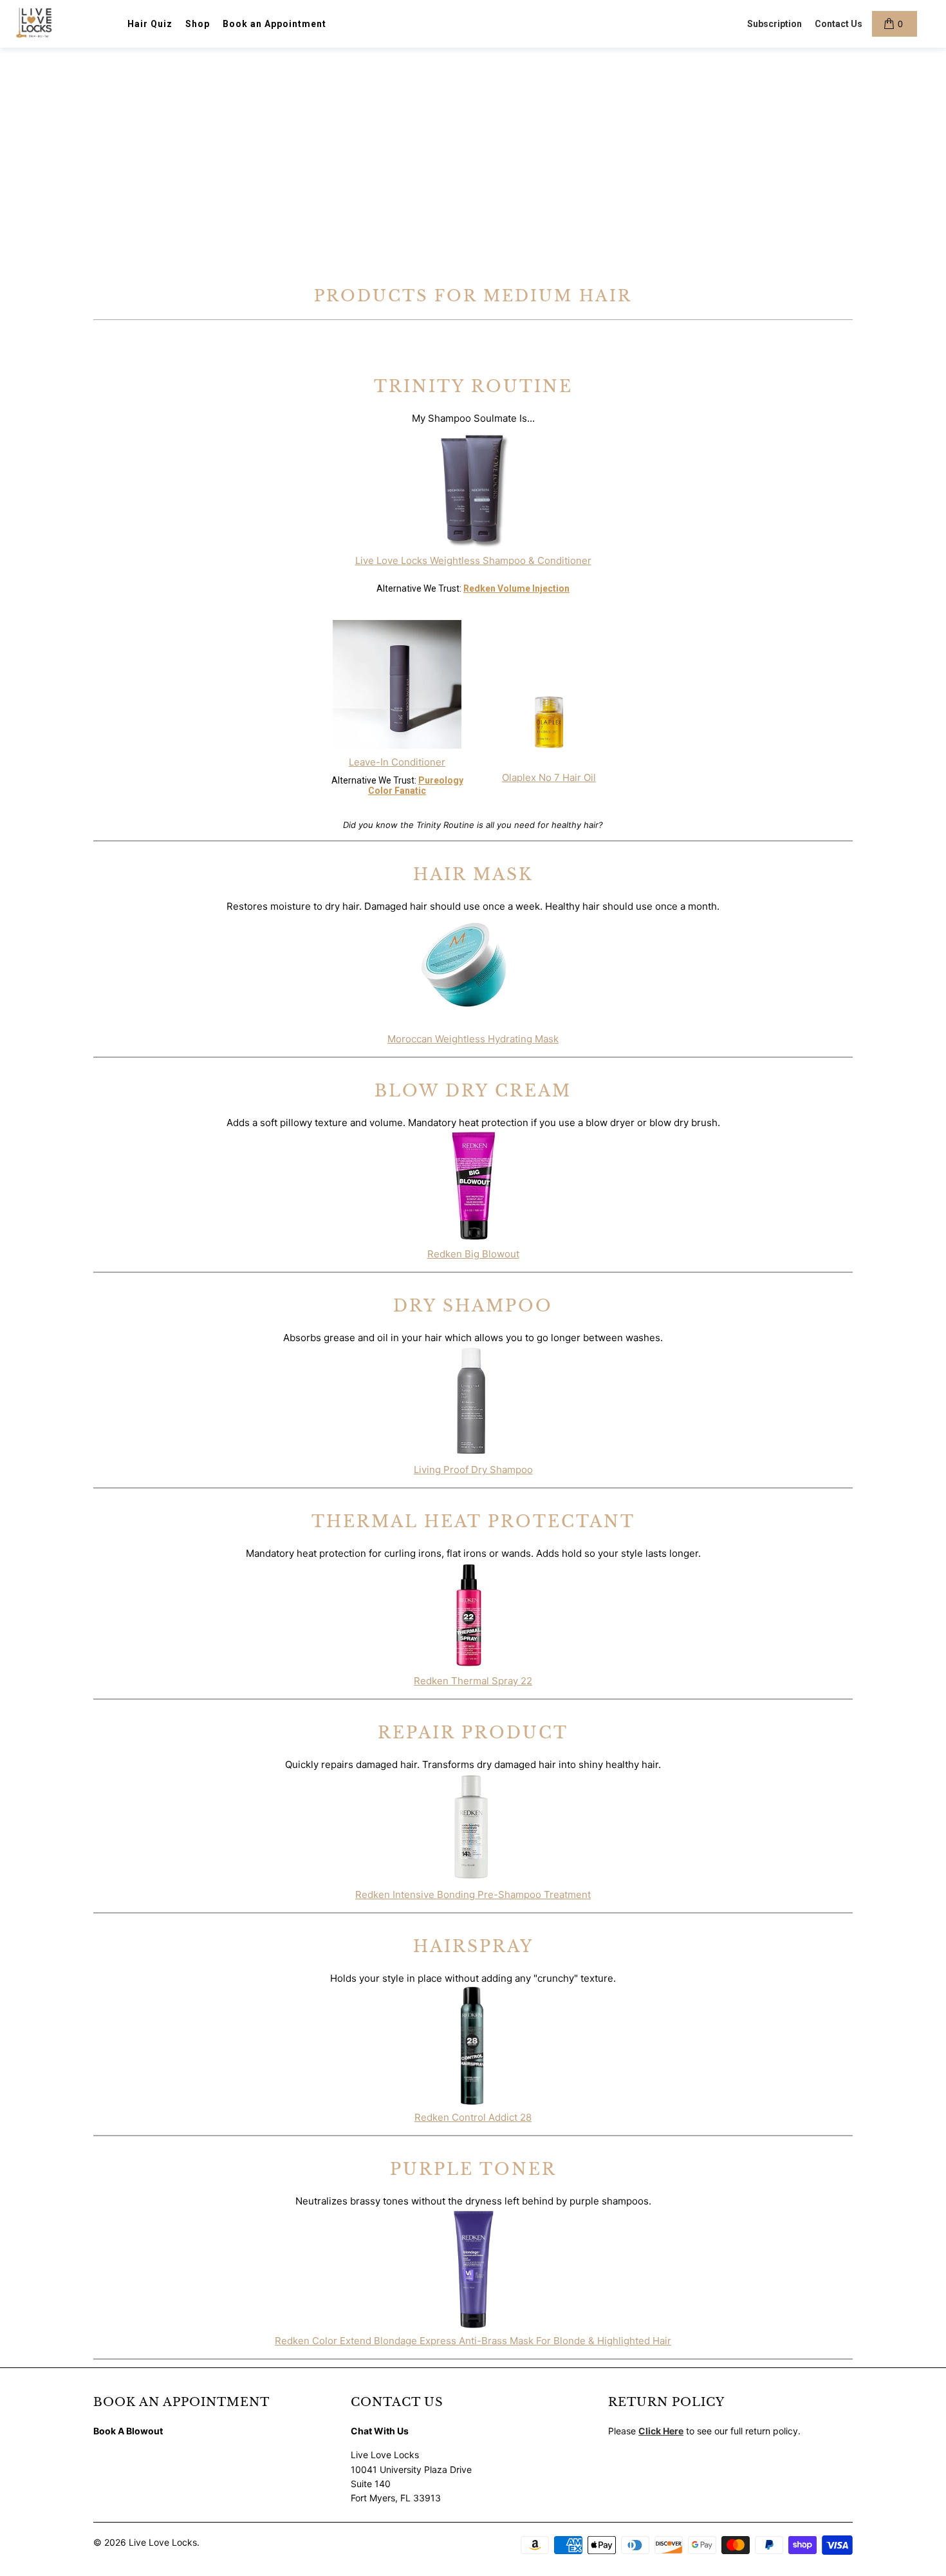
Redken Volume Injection (516, 588)
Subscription (774, 24)
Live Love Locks (163, 2542)
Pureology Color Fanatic (416, 785)
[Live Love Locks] (35, 24)
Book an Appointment (274, 24)
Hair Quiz (150, 24)
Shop (198, 24)
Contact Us (839, 24)
